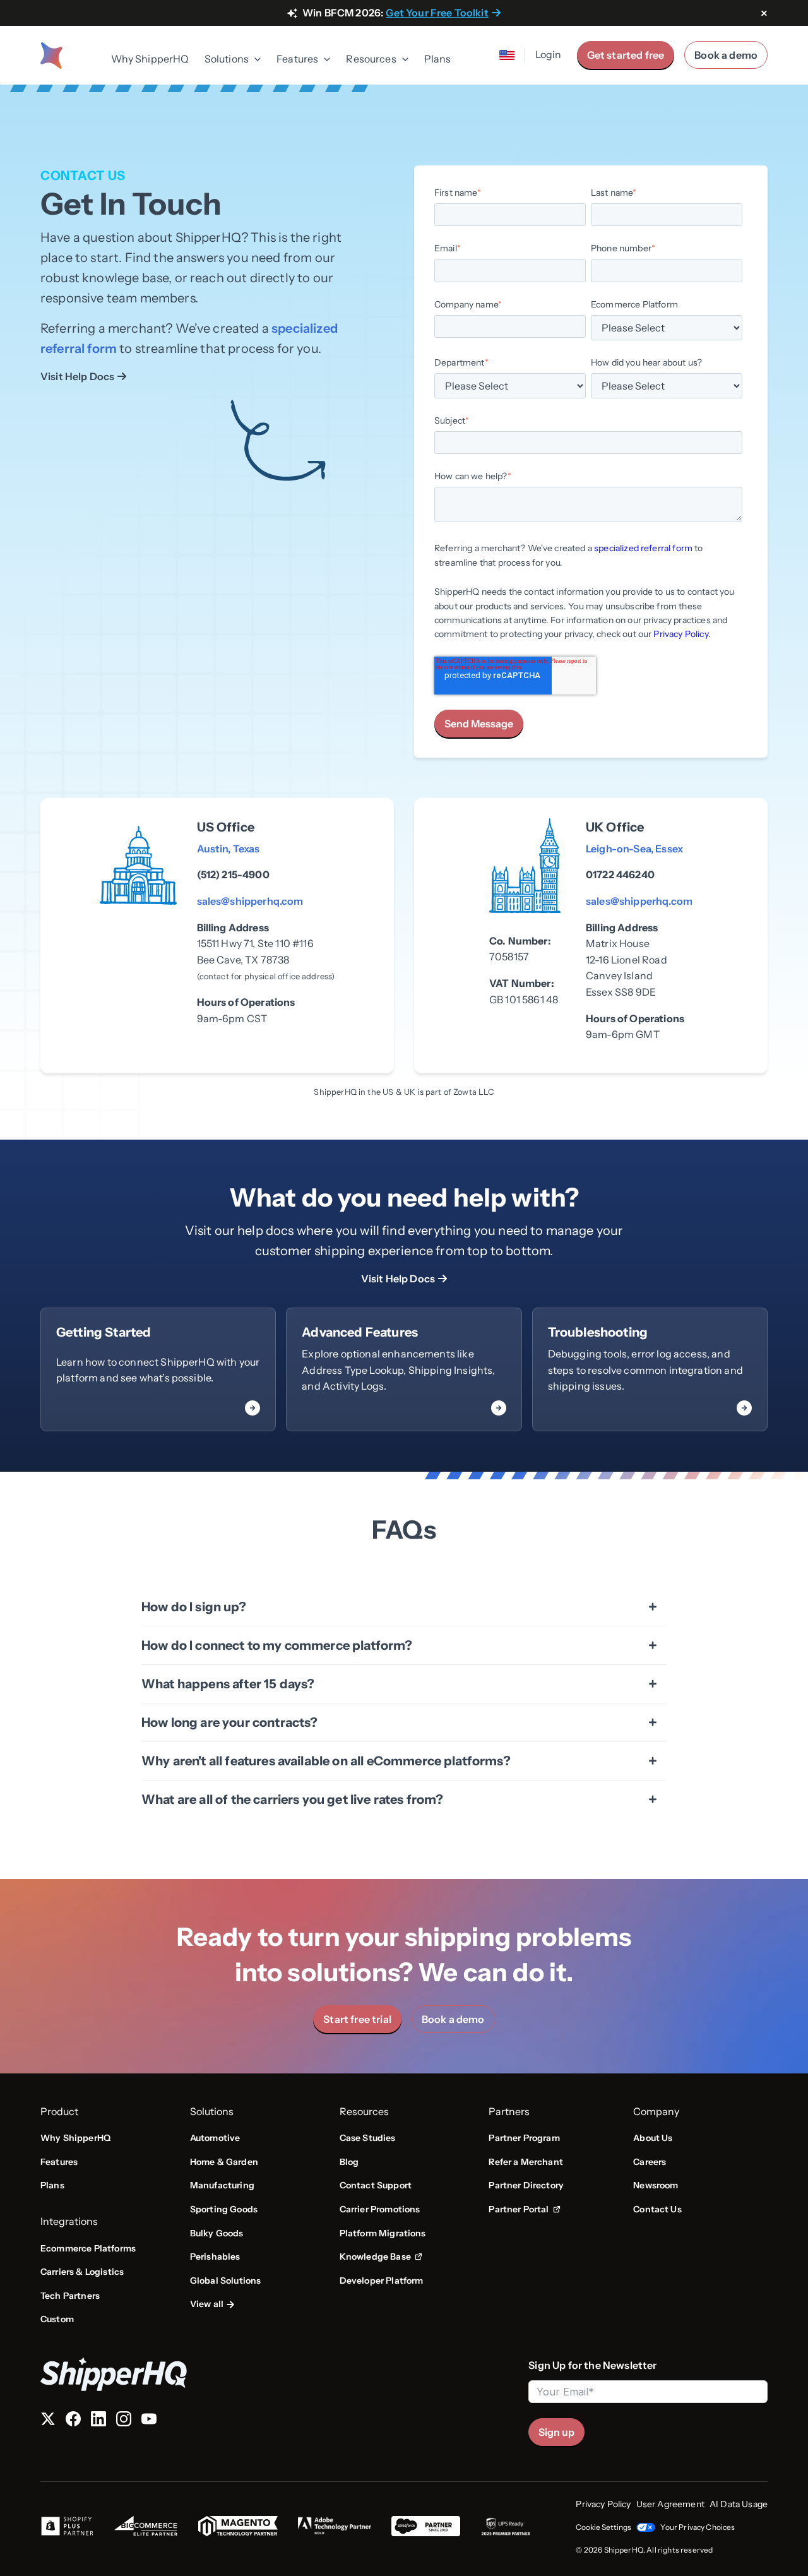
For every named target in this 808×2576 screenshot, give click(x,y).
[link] (158, 1369)
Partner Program (524, 2138)
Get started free (626, 55)
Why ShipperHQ (150, 59)
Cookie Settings (603, 2527)
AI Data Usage (739, 2504)
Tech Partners (70, 2296)
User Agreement (670, 2504)
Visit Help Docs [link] (77, 376)
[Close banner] (764, 14)
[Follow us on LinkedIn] (98, 2421)
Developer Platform (382, 2281)
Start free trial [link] (357, 2019)
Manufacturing (222, 2185)
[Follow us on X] (48, 2421)
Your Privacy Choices (698, 2527)
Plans (438, 59)
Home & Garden (224, 2162)
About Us (653, 2138)
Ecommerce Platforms (88, 2248)
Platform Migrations (383, 2233)
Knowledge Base (379, 2257)
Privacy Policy (680, 634)
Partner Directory (526, 2185)
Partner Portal (524, 2210)
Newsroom (656, 2185)
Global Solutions (226, 2281)
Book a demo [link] (453, 2019)
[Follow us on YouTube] (149, 2421)
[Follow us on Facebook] (73, 2421)
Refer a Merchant (526, 2162)
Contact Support (376, 2185)
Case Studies (368, 2138)
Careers (650, 2162)
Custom (57, 2319)
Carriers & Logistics (82, 2272)
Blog (349, 2162)
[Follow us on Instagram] (124, 2421)
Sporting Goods (224, 2209)
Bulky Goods (217, 2233)
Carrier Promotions (380, 2209)
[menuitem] (150, 60)
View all (207, 2304)
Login (549, 54)
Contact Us (657, 2209)
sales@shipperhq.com (250, 901)
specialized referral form (643, 548)
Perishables (215, 2257)
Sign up (556, 2432)
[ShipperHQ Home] (279, 2374)
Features (59, 2162)
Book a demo (726, 55)
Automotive (215, 2138)
